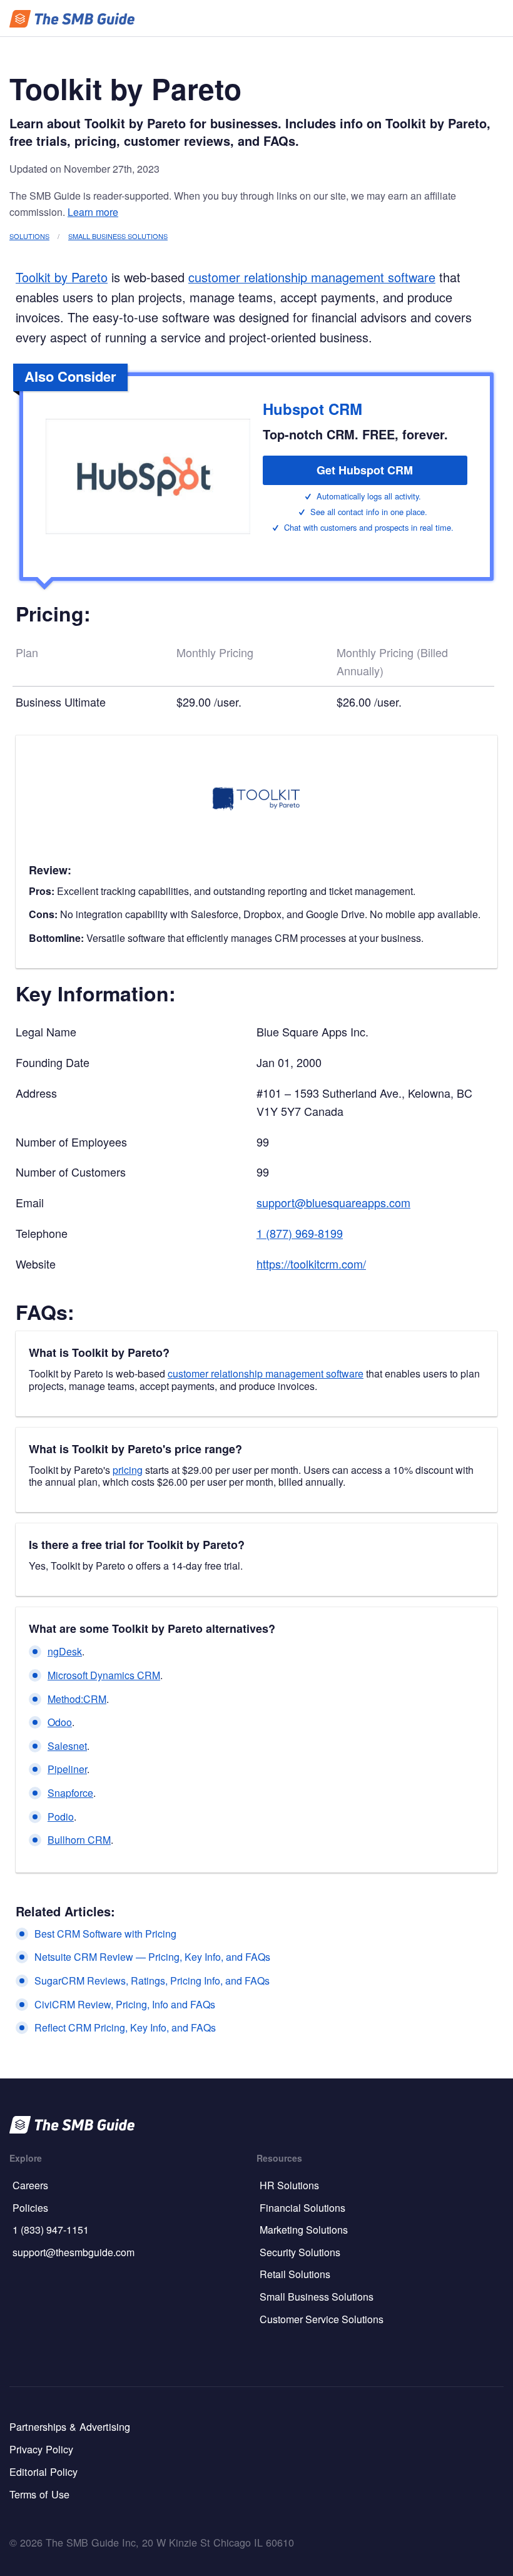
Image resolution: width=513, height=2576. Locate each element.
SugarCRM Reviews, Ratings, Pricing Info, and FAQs (152, 1981)
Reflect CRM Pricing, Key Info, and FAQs (125, 2027)
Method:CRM (77, 1699)
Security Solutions (300, 2252)
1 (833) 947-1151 (51, 2230)
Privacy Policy (41, 2449)
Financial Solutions (302, 2208)
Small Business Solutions (118, 236)
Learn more (93, 212)
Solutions (29, 236)
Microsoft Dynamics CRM (104, 1675)
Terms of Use (39, 2494)
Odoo (60, 1722)
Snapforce (70, 1793)
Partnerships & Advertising (70, 2426)
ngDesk (65, 1651)
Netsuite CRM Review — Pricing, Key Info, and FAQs (152, 1957)
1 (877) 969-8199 (300, 1233)
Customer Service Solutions (322, 2319)
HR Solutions (289, 2185)
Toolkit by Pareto (62, 277)
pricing (128, 1470)
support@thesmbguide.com (74, 2252)
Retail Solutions (295, 2274)
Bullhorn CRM (79, 1840)
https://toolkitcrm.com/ (311, 1264)
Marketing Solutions (304, 2230)
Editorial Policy (43, 2471)
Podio (61, 1817)
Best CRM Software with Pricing (105, 1934)
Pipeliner (67, 1769)
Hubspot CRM (312, 409)
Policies (30, 2208)
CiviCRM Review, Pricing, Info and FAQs (125, 2004)
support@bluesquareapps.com (333, 1202)
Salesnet (67, 1746)
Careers (30, 2185)
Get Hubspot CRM (365, 470)
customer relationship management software (312, 277)
